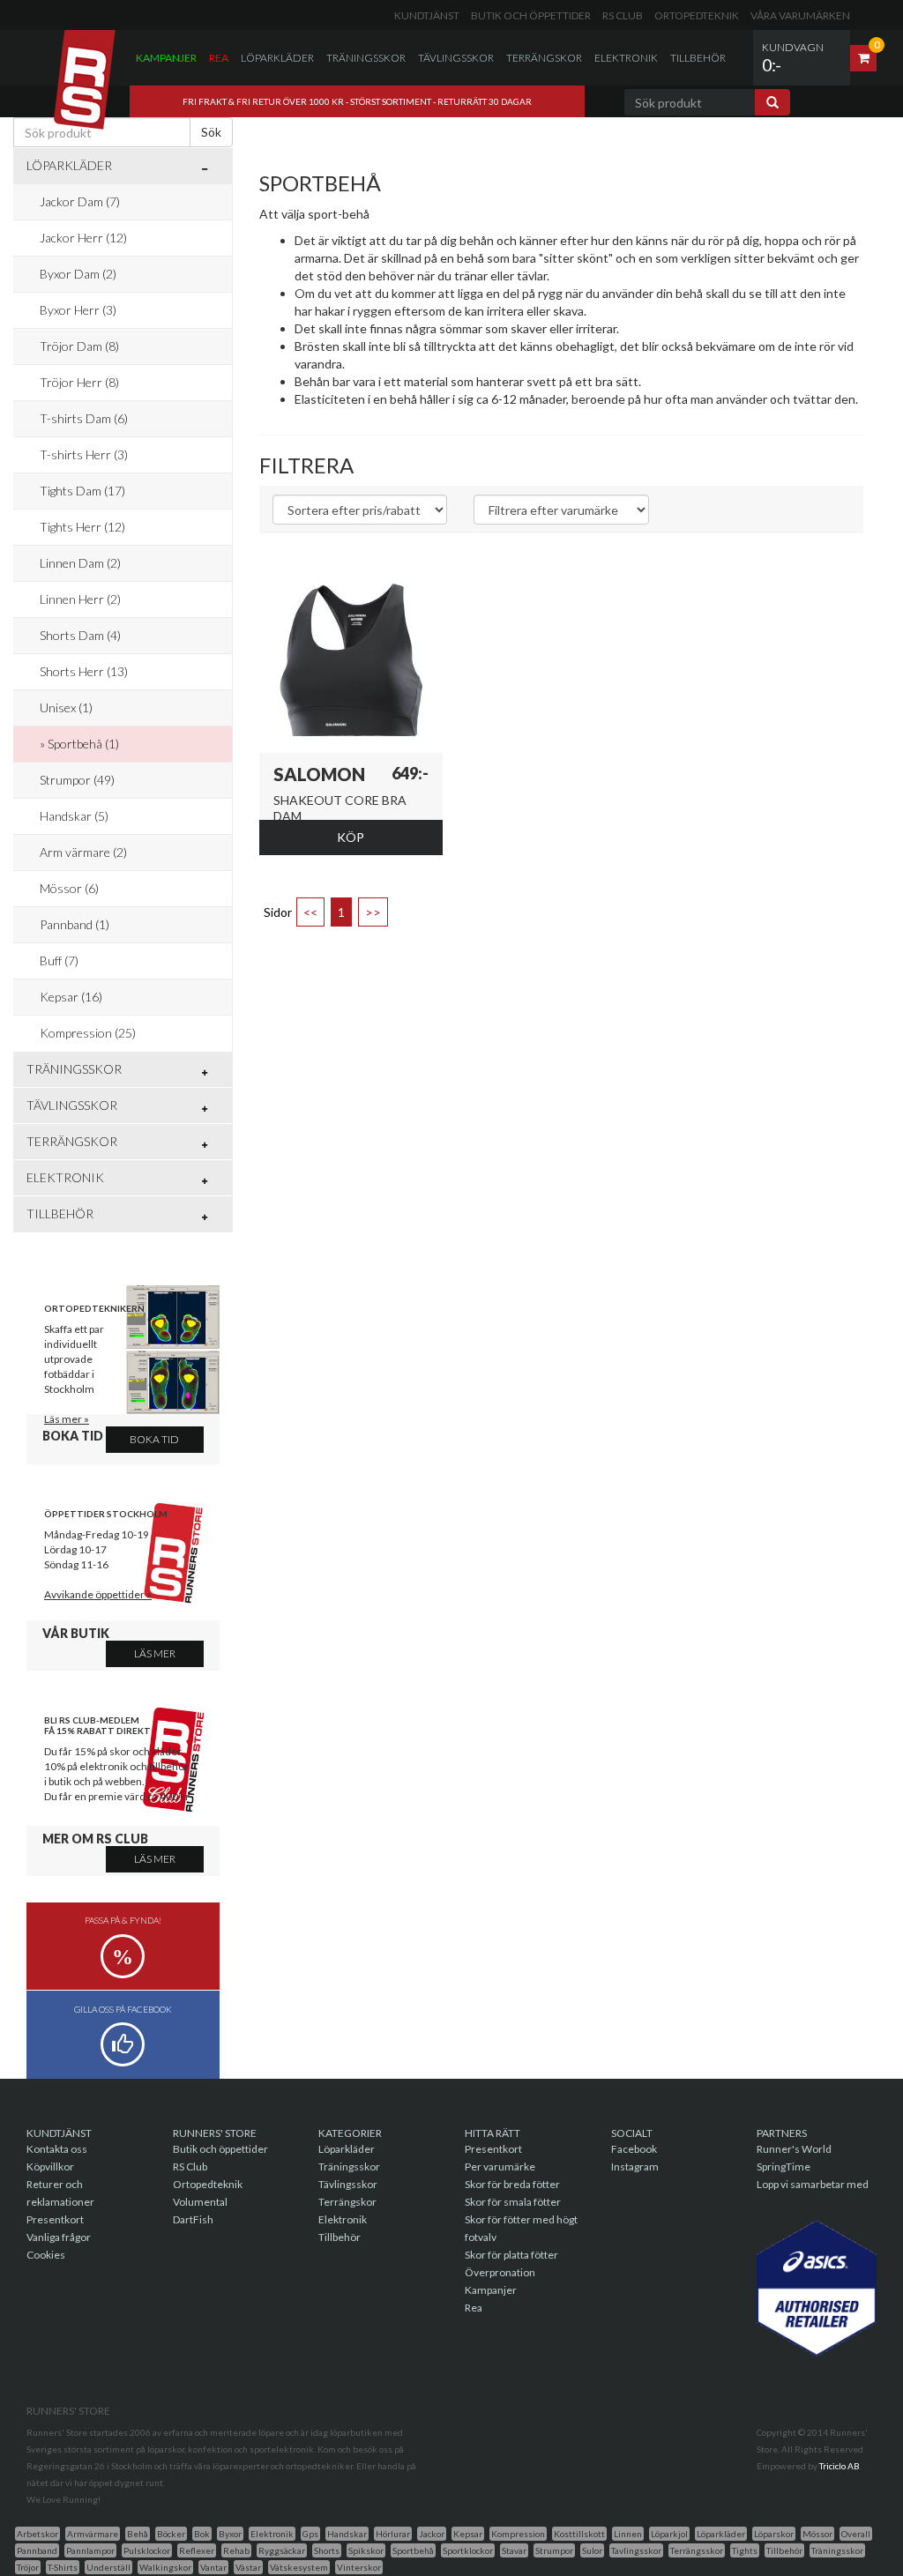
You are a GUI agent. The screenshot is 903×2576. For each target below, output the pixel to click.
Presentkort (55, 2219)
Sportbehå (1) (83, 744)
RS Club (623, 15)
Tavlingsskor (636, 2550)
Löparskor (774, 2534)
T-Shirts (63, 2567)
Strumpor (554, 2550)
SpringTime (784, 2167)
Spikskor (366, 2550)
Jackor (432, 2534)
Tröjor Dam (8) (79, 346)
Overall (856, 2534)
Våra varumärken (800, 15)
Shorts (327, 2550)
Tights (745, 2550)
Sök (211, 132)
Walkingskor (165, 2567)
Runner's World (794, 2149)
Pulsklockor (147, 2550)
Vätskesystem (299, 2567)
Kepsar (468, 2534)
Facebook (634, 2149)
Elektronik (626, 58)
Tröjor (28, 2567)
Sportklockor (468, 2550)
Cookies (46, 2255)
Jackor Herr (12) (83, 238)
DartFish (193, 2219)
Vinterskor (359, 2567)
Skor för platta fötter (511, 2255)
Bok (202, 2534)
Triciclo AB (840, 2466)
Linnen (628, 2534)
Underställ (108, 2567)
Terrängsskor (697, 2550)
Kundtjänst (427, 15)
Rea (219, 58)
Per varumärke (500, 2167)
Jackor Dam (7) (80, 201)
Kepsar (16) (71, 997)
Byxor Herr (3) (78, 310)
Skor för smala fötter (513, 2202)
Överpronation (500, 2272)
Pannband (37, 2550)
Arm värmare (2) (83, 852)
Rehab (236, 2550)
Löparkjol (669, 2534)
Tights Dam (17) (82, 491)
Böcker (171, 2534)
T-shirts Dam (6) (84, 418)
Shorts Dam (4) (80, 635)
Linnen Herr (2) (80, 599)
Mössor (817, 2534)
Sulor (592, 2550)
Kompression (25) (88, 1033)
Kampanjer (166, 58)
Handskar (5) (74, 816)
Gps (310, 2534)
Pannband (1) (75, 924)
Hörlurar (393, 2534)
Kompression (518, 2534)
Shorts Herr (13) (84, 671)
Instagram (635, 2167)
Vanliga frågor (59, 2237)
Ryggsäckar (282, 2550)
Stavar (514, 2550)
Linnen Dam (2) (80, 563)
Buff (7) (59, 960)
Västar (248, 2567)
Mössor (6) (69, 888)
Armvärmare (93, 2534)
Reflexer (197, 2550)
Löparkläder (277, 58)
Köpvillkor (50, 2167)
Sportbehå (413, 2550)
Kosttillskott (579, 2534)
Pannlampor (90, 2550)
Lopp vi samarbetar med (813, 2184)
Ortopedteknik (697, 15)
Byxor (230, 2534)
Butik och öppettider (531, 15)
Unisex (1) (66, 707)
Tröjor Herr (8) (79, 382)
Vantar (213, 2567)
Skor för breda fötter (512, 2184)
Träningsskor (366, 58)
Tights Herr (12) (82, 527)
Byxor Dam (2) (78, 274)
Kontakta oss (57, 2149)
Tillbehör (698, 58)
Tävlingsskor (456, 58)
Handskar (347, 2534)
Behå (138, 2534)
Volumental (200, 2202)
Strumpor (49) (77, 780)
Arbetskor (37, 2534)
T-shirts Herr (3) (84, 454)
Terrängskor (544, 58)
